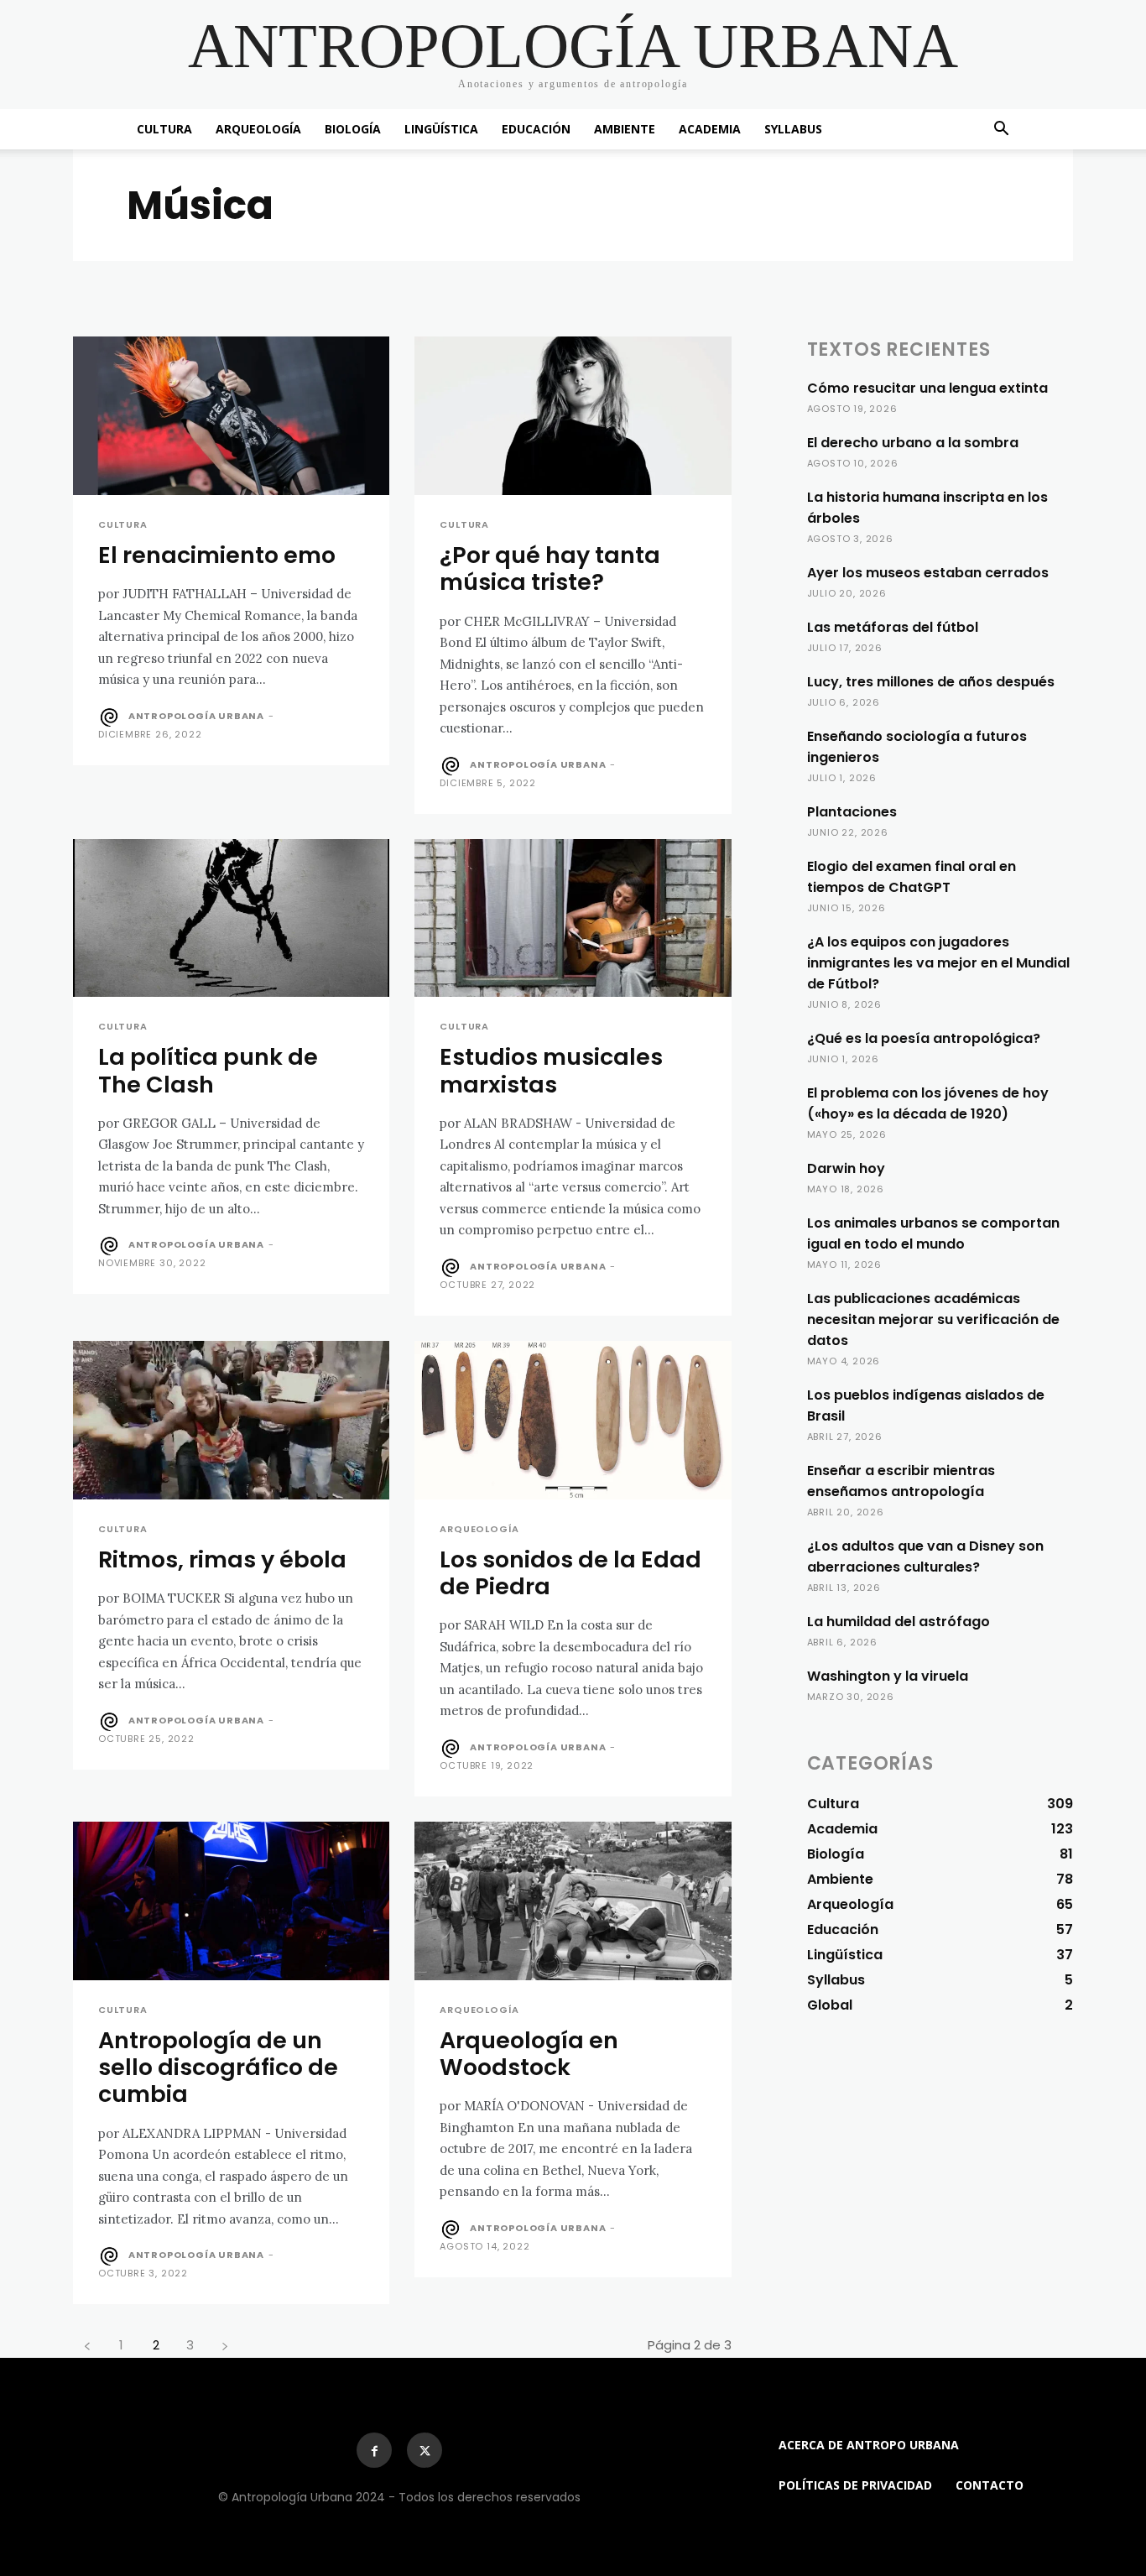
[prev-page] (87, 2345)
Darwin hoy (846, 1168)
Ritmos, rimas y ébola (222, 1559)
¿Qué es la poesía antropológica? (924, 1038)
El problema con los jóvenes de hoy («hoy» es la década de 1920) (928, 1103)
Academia (710, 129)
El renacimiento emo (217, 555)
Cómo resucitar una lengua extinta (927, 388)
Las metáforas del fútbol (893, 627)
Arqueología (258, 129)
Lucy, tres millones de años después (931, 682)
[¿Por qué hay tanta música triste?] (573, 416)
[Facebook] (374, 2450)
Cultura (164, 129)
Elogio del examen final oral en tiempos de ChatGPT (912, 877)
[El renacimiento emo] (231, 416)
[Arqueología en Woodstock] (573, 1901)
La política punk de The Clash (208, 1070)
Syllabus (793, 129)
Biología (353, 129)
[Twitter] (425, 2450)
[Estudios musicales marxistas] (573, 918)
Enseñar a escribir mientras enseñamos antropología (901, 1481)
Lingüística (441, 129)
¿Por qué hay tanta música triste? (550, 568)
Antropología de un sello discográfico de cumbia (218, 2068)
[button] (1001, 130)
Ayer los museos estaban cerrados (928, 573)
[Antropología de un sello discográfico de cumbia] (231, 1901)
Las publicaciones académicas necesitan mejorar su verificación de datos (933, 1319)
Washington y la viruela (888, 1676)
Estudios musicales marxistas (551, 1070)
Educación (536, 129)
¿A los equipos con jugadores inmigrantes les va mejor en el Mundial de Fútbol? (938, 963)
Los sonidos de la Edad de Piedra (570, 1573)
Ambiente (625, 129)
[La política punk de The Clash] (231, 918)
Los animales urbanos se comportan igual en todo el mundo (933, 1233)
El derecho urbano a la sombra (913, 443)
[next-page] (224, 2345)
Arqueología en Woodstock (529, 2054)
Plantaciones (852, 812)
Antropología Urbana (196, 716)
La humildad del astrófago (899, 1622)
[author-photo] (112, 717)
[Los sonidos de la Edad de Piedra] (573, 1420)
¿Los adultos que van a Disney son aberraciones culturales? (925, 1557)
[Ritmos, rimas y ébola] (231, 1420)
